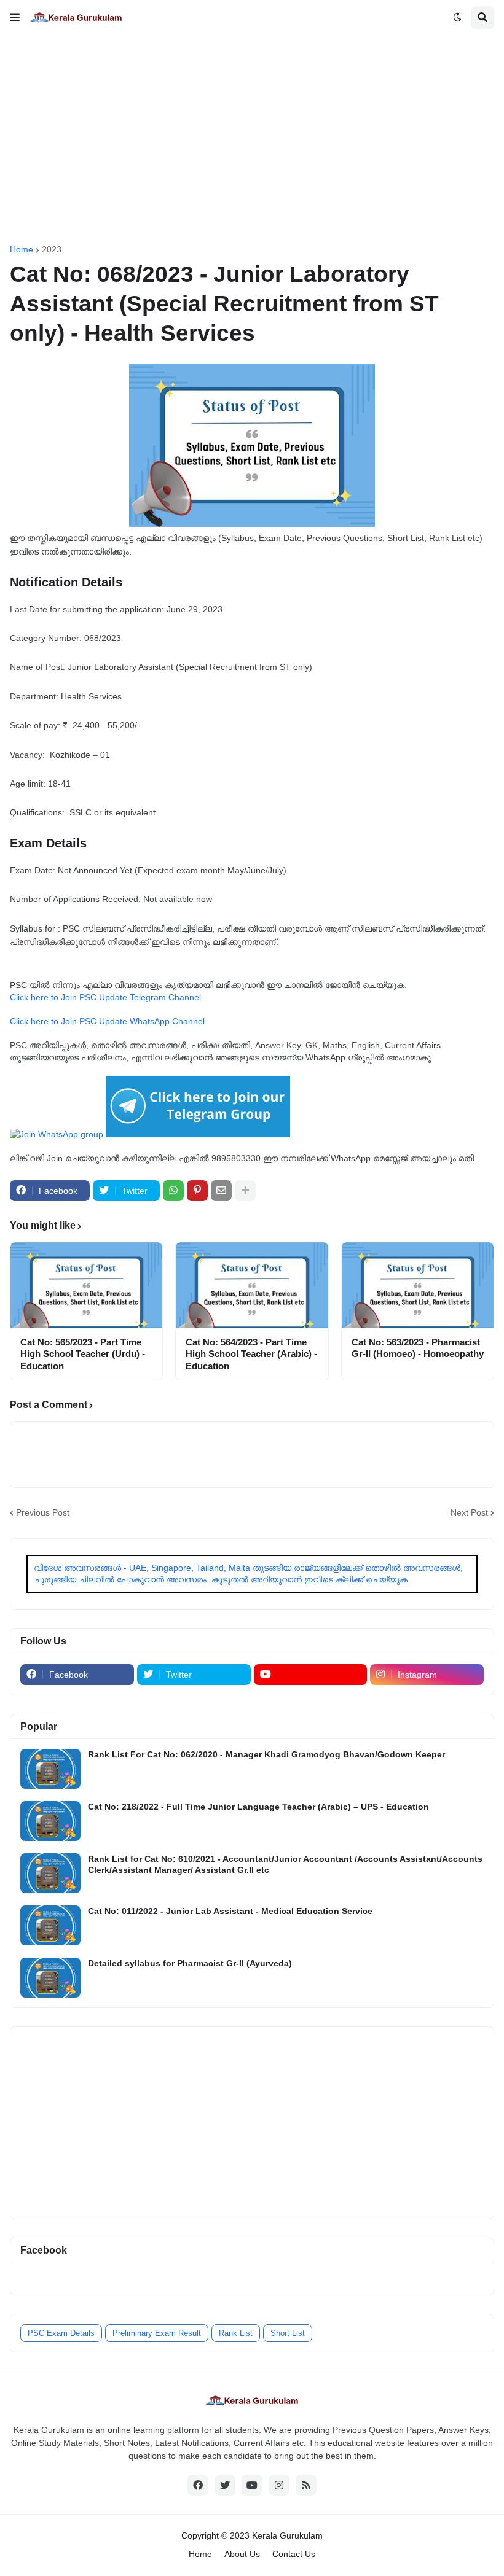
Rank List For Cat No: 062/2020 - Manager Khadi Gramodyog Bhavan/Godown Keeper (266, 1754)
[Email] (221, 1191)
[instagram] (279, 2485)
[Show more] (245, 1191)
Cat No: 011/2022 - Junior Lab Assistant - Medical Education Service (230, 1911)
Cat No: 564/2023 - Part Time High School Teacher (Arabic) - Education (251, 1354)
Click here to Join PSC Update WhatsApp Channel (107, 1021)
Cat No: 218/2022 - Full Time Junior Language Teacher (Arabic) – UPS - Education (258, 1807)
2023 (52, 249)
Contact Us (294, 2554)
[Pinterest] (197, 1191)
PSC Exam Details (61, 2333)
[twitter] (225, 2485)
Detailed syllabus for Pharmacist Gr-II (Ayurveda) (190, 1963)
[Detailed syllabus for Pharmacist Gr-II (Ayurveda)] (50, 1978)
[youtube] (311, 1675)
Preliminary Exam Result (157, 2333)
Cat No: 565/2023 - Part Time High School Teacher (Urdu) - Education (83, 1354)
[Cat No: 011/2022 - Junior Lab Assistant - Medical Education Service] (50, 1925)
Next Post (469, 1512)
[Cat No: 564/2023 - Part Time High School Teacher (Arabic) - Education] (252, 1285)
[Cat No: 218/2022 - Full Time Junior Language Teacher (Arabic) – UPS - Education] (50, 1821)
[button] (15, 18)
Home (22, 249)
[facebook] (198, 2485)
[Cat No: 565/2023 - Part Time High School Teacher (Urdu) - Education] (86, 1285)
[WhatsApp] (173, 1191)
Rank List (236, 2333)
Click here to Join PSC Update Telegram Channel (105, 997)
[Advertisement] (252, 141)
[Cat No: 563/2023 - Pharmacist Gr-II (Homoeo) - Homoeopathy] (418, 1285)
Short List (288, 2333)
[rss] (306, 2485)
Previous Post (43, 1512)
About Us (242, 2554)
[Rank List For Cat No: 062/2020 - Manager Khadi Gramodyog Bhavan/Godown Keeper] (50, 1769)
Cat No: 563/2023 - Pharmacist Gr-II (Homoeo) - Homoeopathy (418, 1348)
